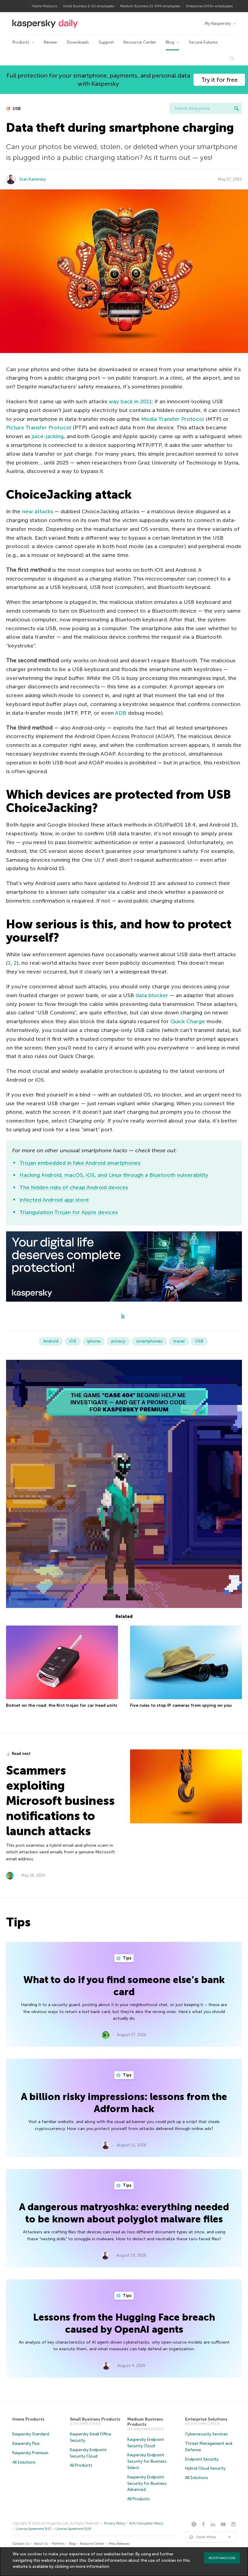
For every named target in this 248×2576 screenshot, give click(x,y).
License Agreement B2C (34, 2529)
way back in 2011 (130, 401)
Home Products (44, 6)
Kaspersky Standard (31, 2434)
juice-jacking (47, 436)
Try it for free (219, 80)
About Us (41, 2544)
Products (21, 42)
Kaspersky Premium (30, 2453)
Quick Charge (188, 1021)
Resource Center (140, 42)
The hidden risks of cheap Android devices (74, 1187)
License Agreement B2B (73, 2529)
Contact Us (21, 2544)
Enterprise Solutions (206, 2419)
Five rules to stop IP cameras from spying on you (181, 1705)
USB (16, 109)
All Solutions (24, 2462)
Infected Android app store (54, 1200)
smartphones (149, 1341)
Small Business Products (95, 2419)
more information (92, 2566)
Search (237, 108)
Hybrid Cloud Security (205, 2468)
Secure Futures (203, 42)
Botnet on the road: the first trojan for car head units (62, 1705)
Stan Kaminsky (33, 179)
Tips (127, 1958)
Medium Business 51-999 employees (150, 6)
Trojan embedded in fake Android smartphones (80, 1163)
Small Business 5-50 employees (89, 6)
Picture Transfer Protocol (39, 428)
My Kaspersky (218, 23)
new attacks (38, 511)
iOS (73, 1341)
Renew (51, 42)
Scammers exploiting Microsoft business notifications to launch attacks (60, 1801)
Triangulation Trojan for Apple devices (69, 1212)
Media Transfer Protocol (173, 419)
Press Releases (119, 2544)
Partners (58, 2544)
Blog (170, 42)
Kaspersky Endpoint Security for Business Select (147, 2461)
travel (179, 1341)
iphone (94, 1341)
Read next (21, 1754)
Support (106, 42)
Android (51, 1341)
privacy (118, 1341)
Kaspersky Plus (26, 2443)
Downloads (78, 42)
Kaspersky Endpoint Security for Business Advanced (147, 2483)
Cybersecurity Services (206, 2434)
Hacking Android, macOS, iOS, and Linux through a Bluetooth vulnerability (114, 1175)
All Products (81, 2465)
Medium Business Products (145, 2422)
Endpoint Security (202, 2459)
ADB (121, 713)
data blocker (152, 995)
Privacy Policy (115, 2523)
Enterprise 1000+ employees (209, 6)
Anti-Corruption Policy (146, 2523)
